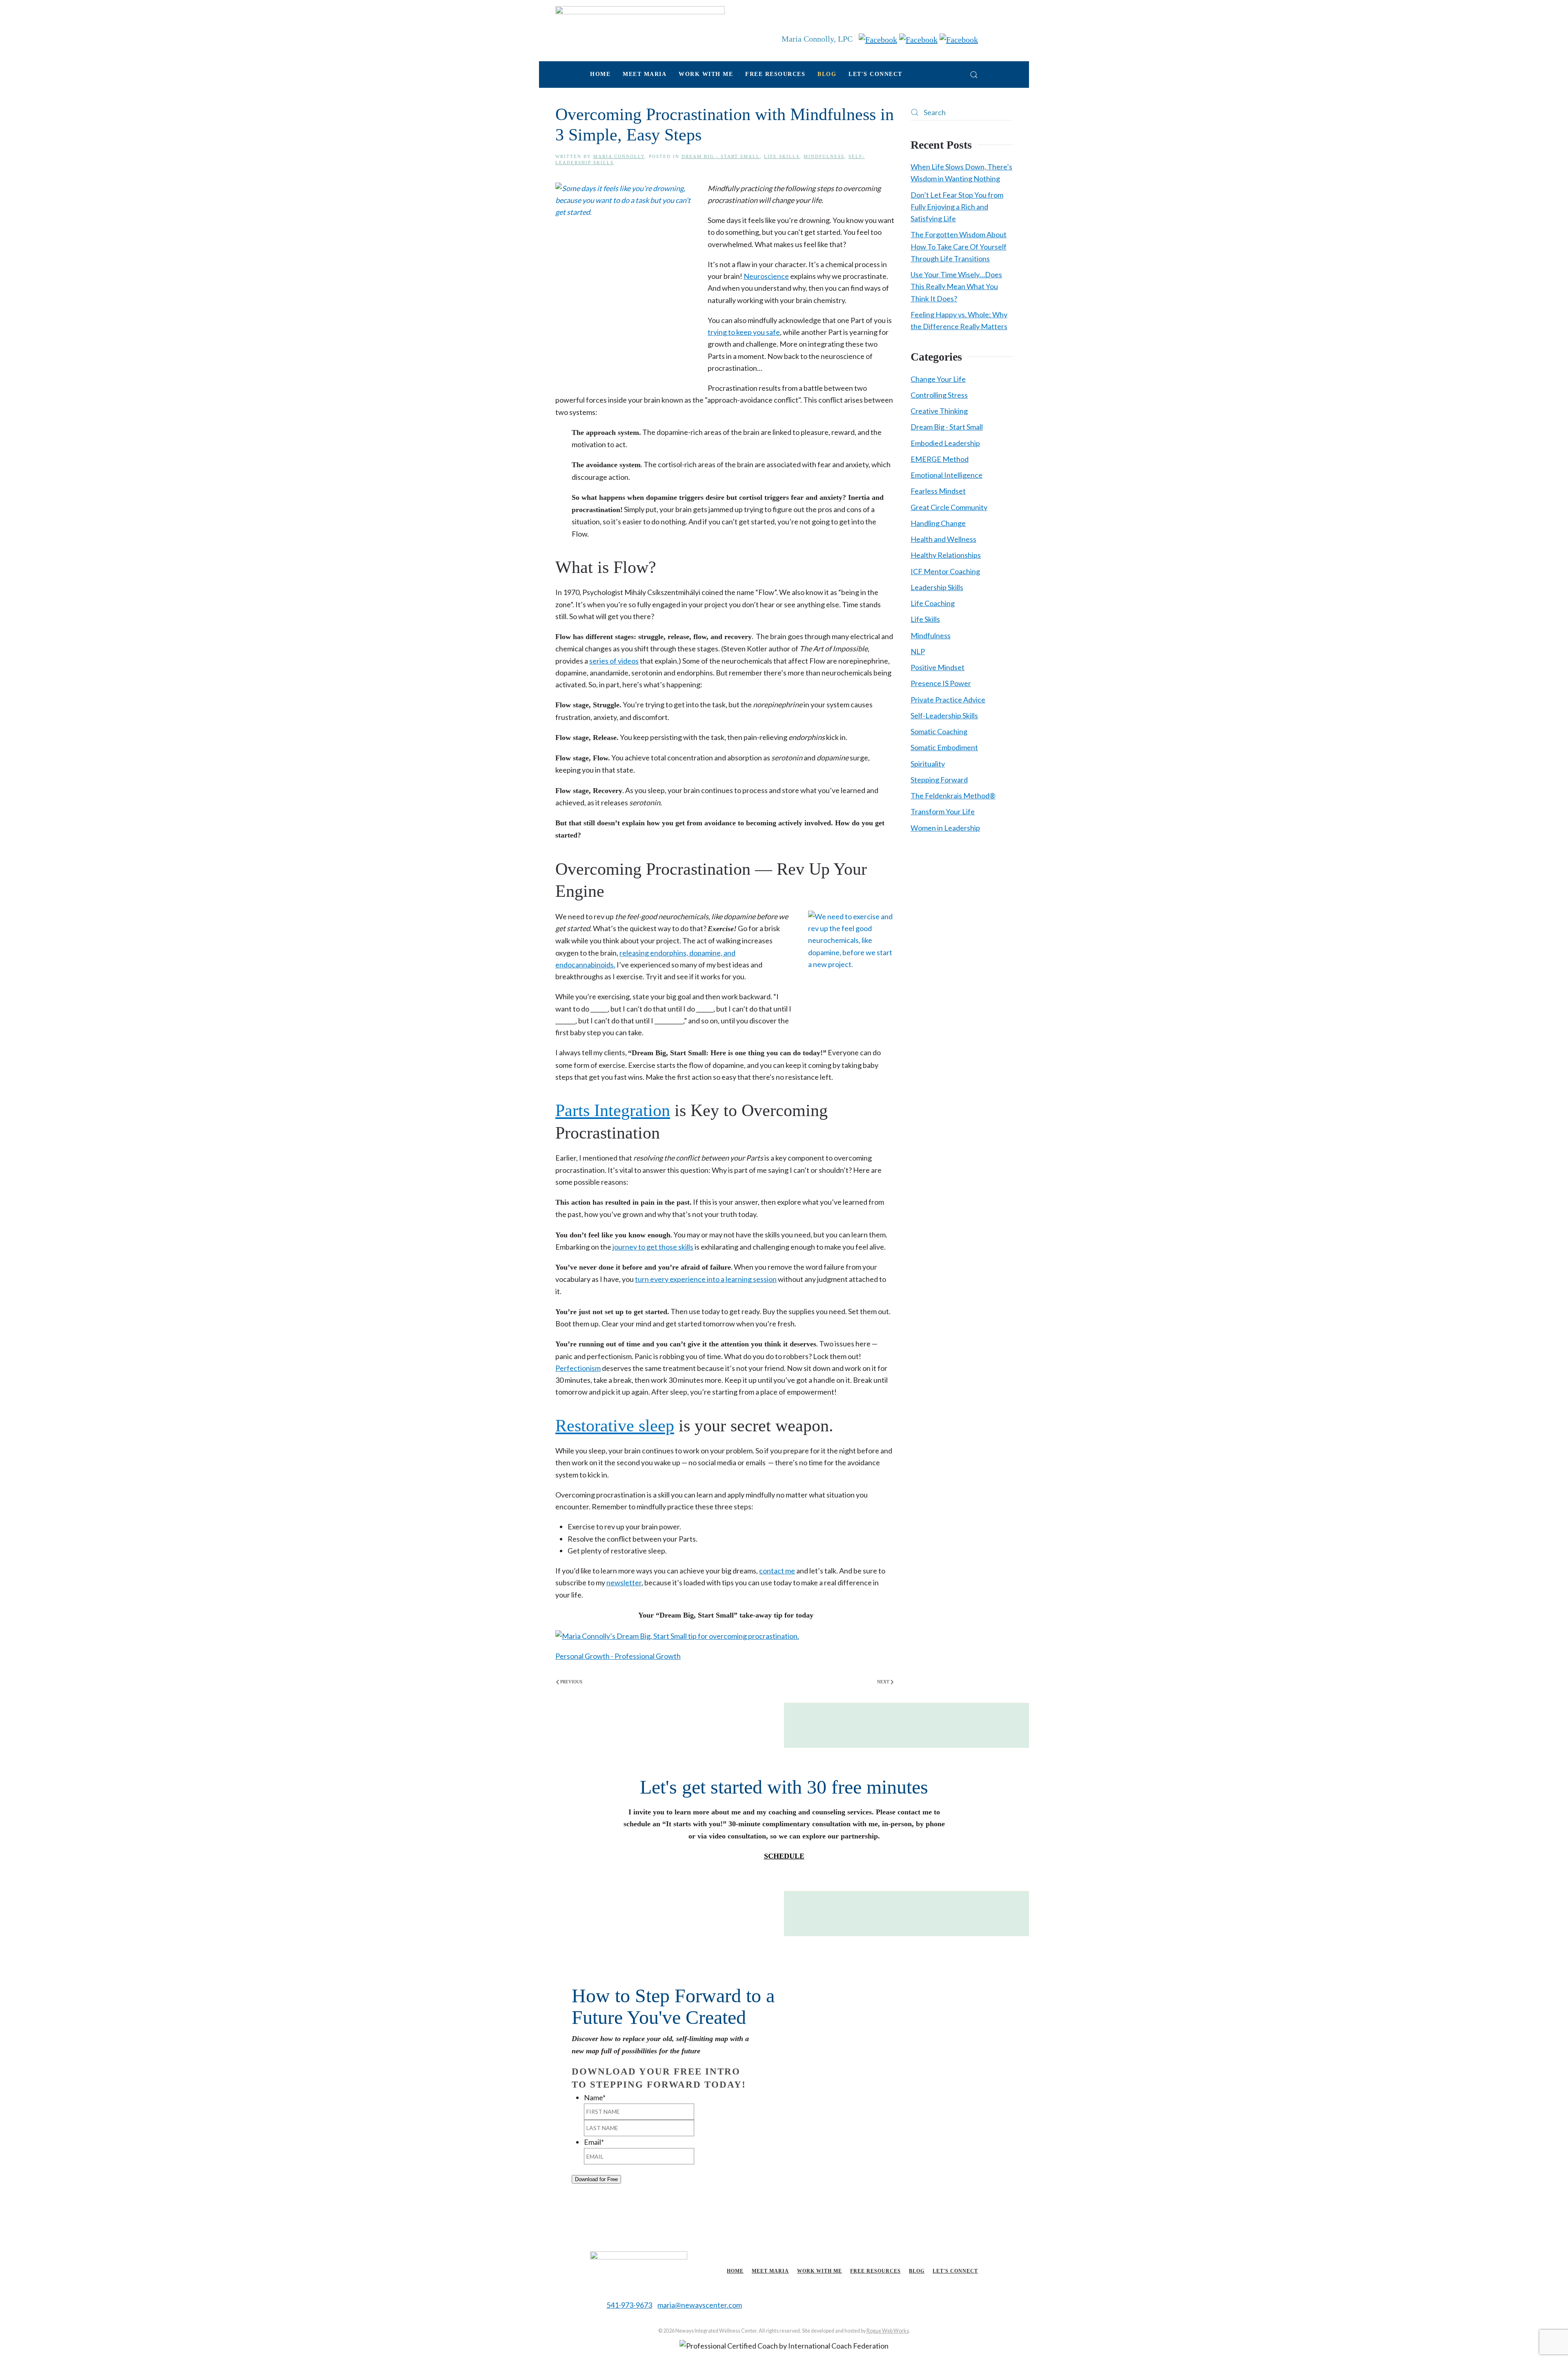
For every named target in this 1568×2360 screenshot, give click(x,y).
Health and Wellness (943, 539)
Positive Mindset (938, 667)
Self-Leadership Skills (944, 715)
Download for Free (596, 2179)
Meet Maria (770, 2271)
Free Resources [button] (775, 74)
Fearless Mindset (938, 491)
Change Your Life (938, 379)
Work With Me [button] (706, 74)
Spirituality (928, 764)
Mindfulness (824, 156)
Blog (827, 74)
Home (600, 74)
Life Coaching (933, 603)
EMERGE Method (940, 459)
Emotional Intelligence (947, 475)
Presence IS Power (941, 683)
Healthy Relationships (946, 555)
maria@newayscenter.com (700, 2305)
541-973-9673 (629, 2305)
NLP (918, 651)
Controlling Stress (939, 395)
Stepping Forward (939, 780)
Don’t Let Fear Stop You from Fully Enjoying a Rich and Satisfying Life (957, 207)
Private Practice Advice (948, 700)
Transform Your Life (943, 811)
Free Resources (875, 2271)
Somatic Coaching (939, 731)
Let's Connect (875, 74)
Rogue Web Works (888, 2331)
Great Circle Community (949, 507)
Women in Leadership (945, 828)
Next (883, 1682)
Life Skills (782, 156)
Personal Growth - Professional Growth (618, 1656)
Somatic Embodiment (944, 747)
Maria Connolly (619, 156)
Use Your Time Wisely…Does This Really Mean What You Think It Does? (956, 286)
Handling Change (938, 523)
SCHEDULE (784, 1856)
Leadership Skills (937, 587)
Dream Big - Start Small (721, 156)
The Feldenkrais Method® (953, 796)
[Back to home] (640, 27)
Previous (571, 1682)
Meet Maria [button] (645, 74)
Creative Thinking (939, 411)
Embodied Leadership (945, 443)
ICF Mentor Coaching (945, 571)
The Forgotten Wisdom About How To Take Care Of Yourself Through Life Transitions (959, 246)
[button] (974, 75)
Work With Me (820, 2271)
